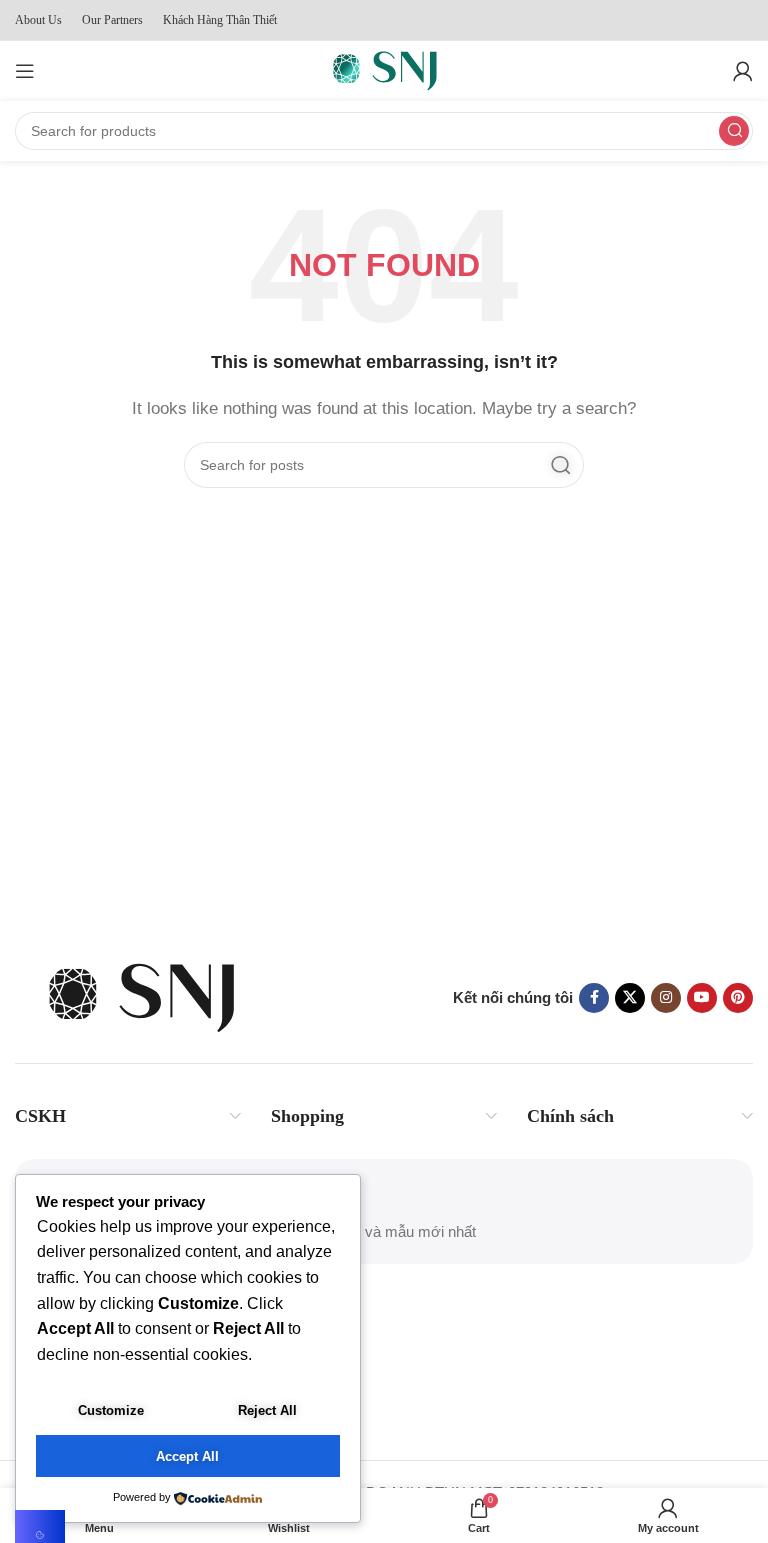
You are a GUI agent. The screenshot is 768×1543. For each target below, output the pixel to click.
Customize (111, 1410)
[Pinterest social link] (738, 998)
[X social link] (630, 998)
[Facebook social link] (594, 998)
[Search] (734, 131)
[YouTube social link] (702, 998)
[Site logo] (384, 69)
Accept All (187, 1456)
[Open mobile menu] (25, 71)
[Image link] (140, 996)
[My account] (743, 71)
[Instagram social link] (666, 998)
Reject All (267, 1410)
